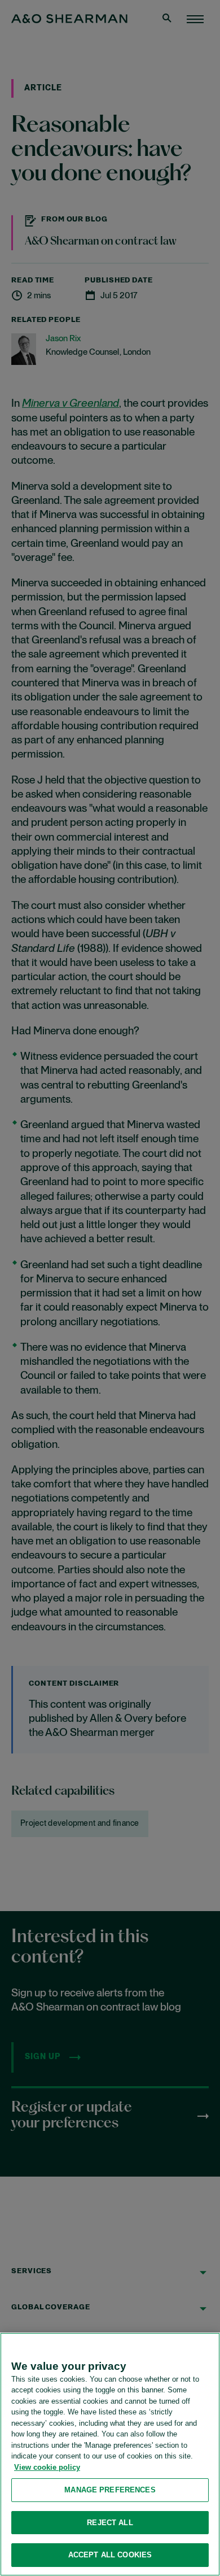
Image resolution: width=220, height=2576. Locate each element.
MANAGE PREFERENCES (110, 2490)
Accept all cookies (110, 2555)
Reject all (110, 2523)
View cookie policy (47, 2467)
